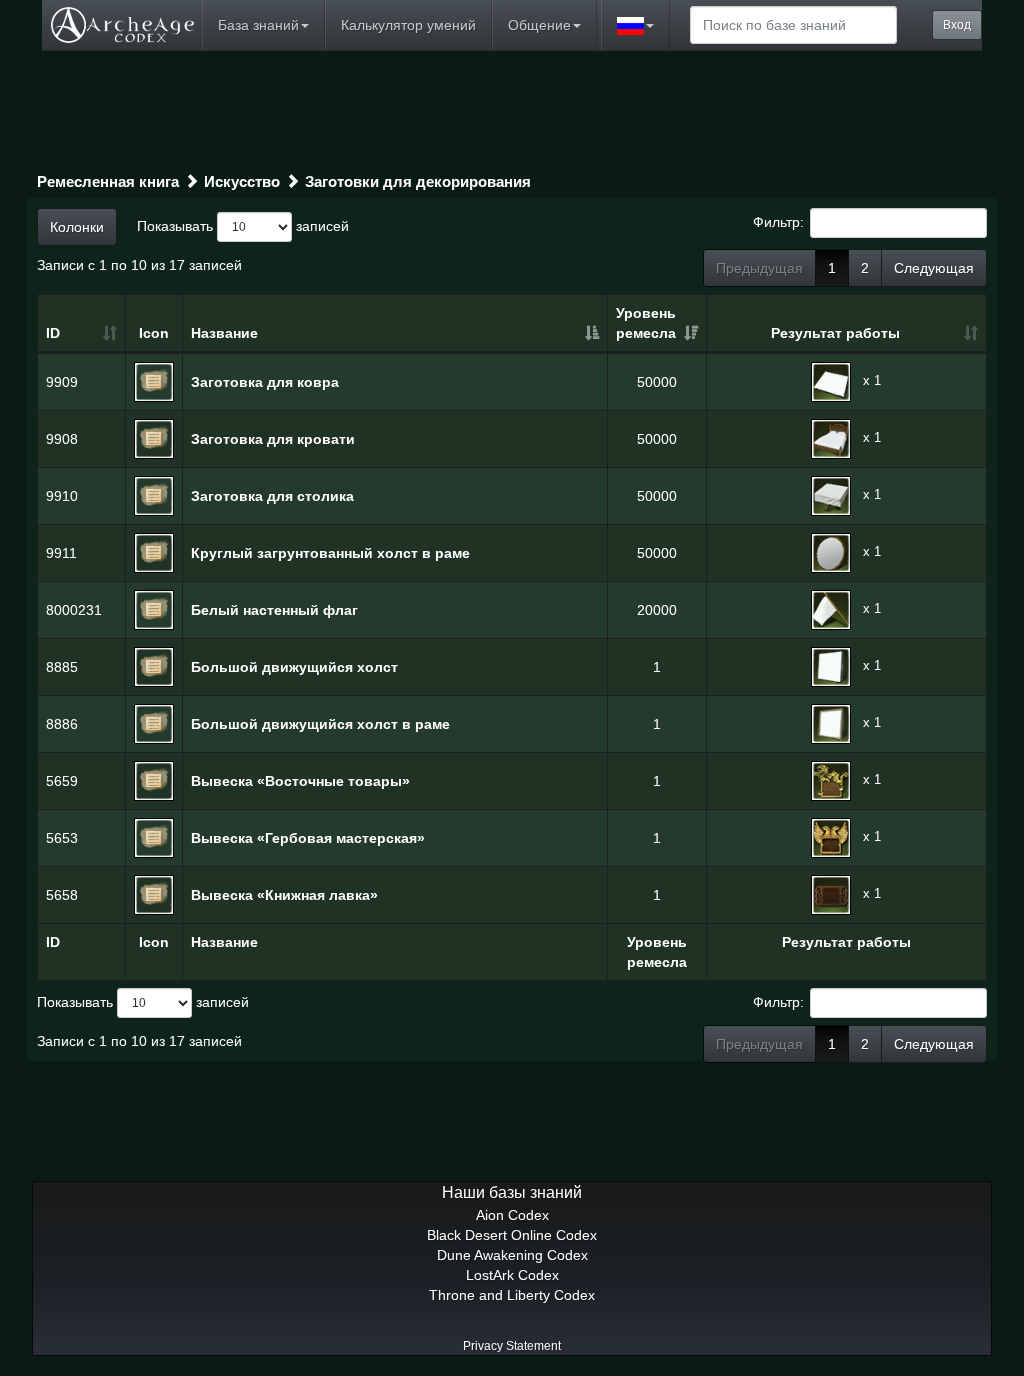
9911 (61, 553)
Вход (957, 25)
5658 (62, 895)
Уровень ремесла (646, 323)
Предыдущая (759, 268)
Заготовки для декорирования (418, 181)
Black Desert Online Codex (512, 1235)
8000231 (74, 610)
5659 (62, 781)
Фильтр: (778, 221)
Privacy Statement (512, 1346)
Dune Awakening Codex (512, 1255)
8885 (62, 667)
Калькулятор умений (408, 25)
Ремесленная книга (108, 181)
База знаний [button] (258, 25)
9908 (62, 439)
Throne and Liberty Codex (512, 1295)
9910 (62, 496)
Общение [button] (539, 25)
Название (224, 333)
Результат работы (835, 333)
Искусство (242, 181)
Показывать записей (243, 225)
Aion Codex (512, 1215)
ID (53, 333)
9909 (62, 382)
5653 (62, 838)
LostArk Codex (512, 1275)
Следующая (934, 268)
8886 (62, 724)
